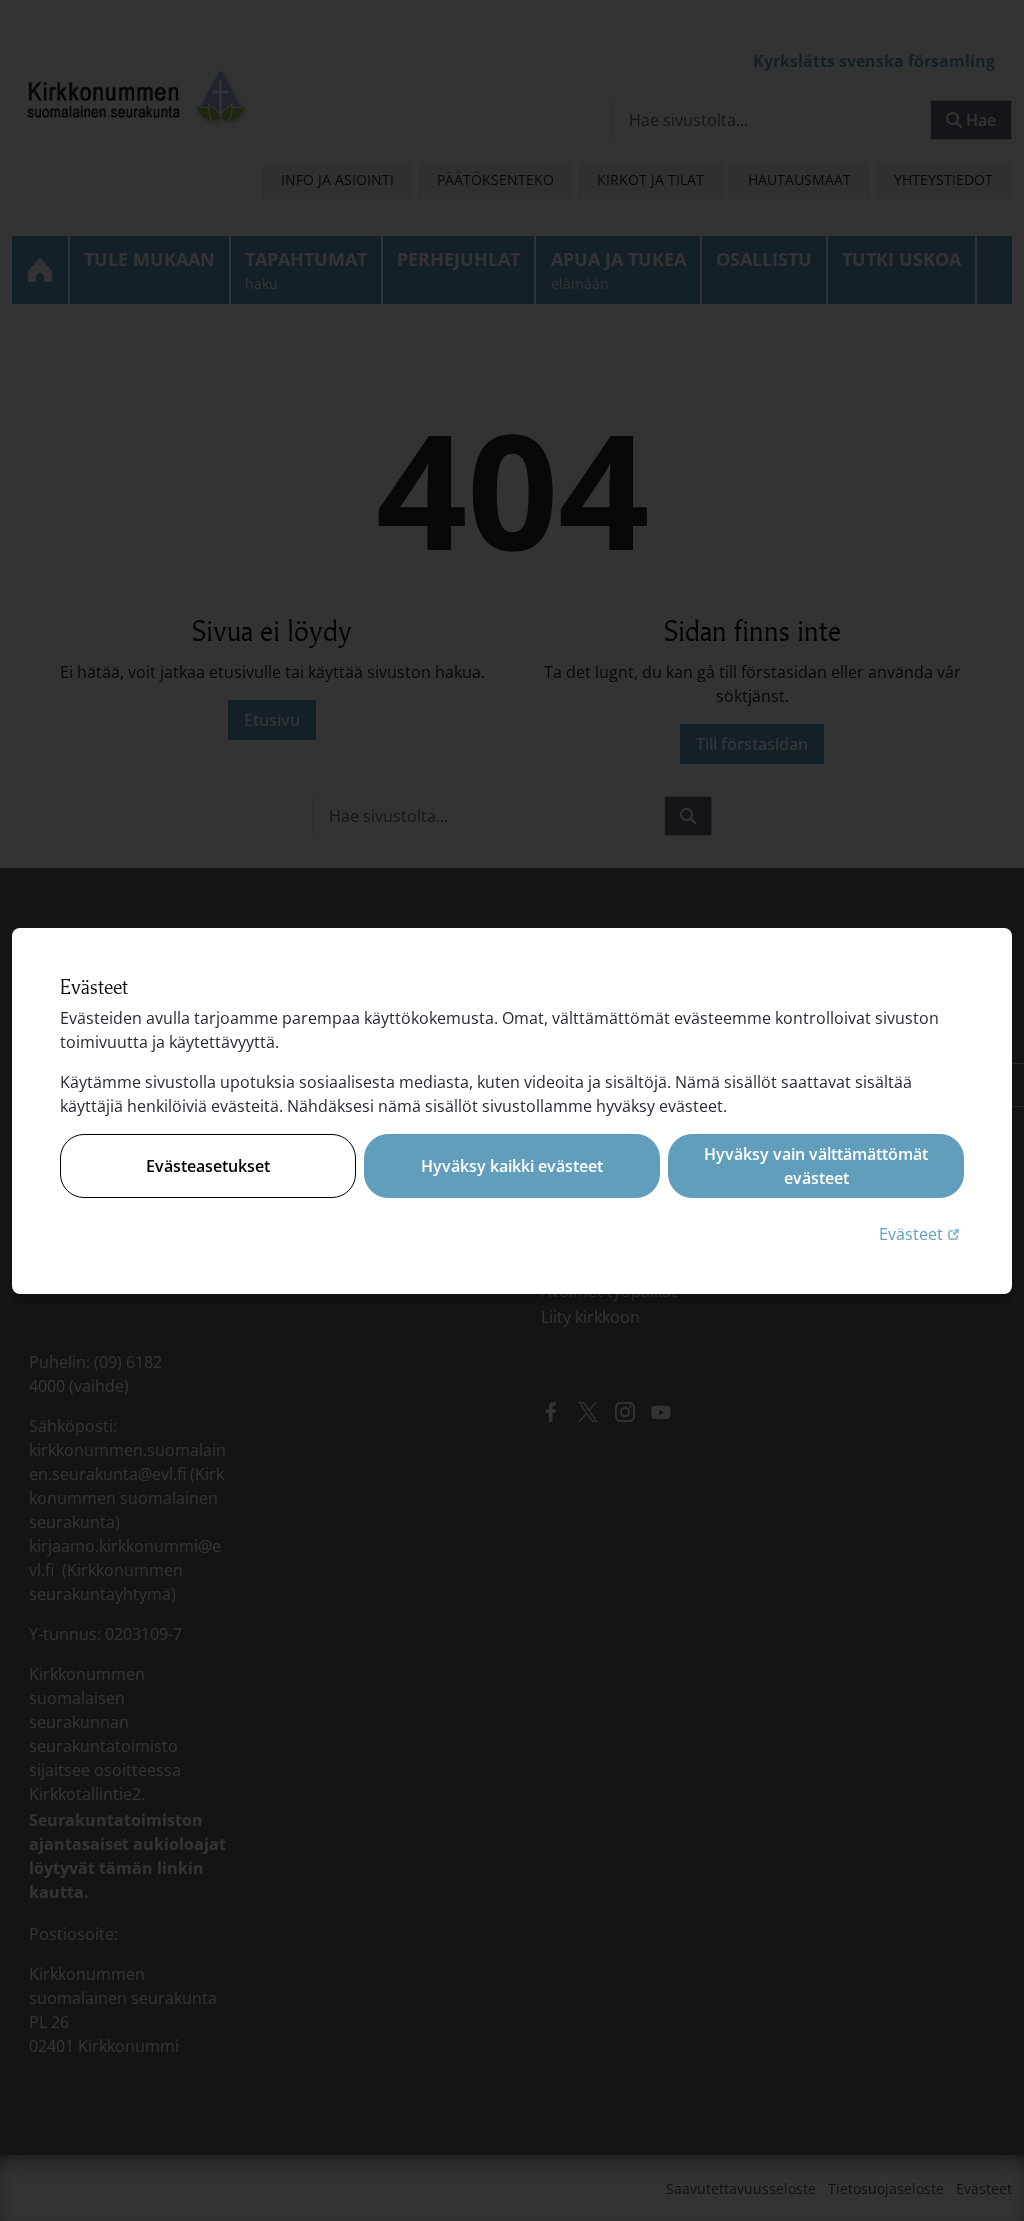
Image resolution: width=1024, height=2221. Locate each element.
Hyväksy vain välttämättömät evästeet (816, 1166)
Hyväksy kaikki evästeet (512, 1166)
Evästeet (921, 1233)
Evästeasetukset (208, 1166)
